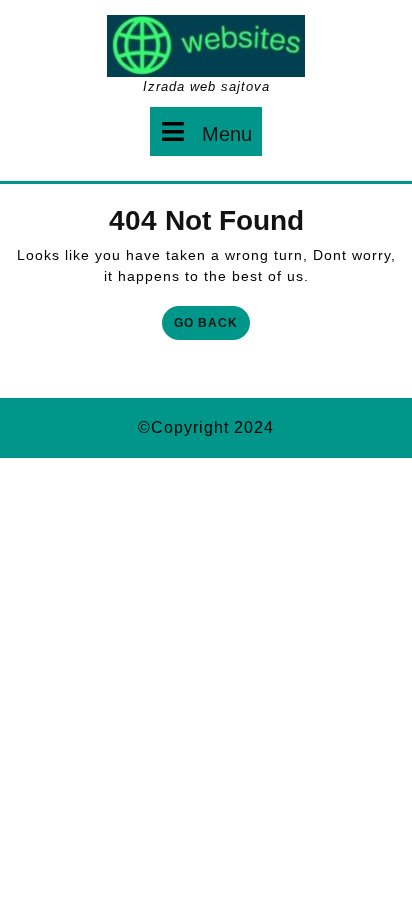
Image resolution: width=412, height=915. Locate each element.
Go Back (212, 326)
